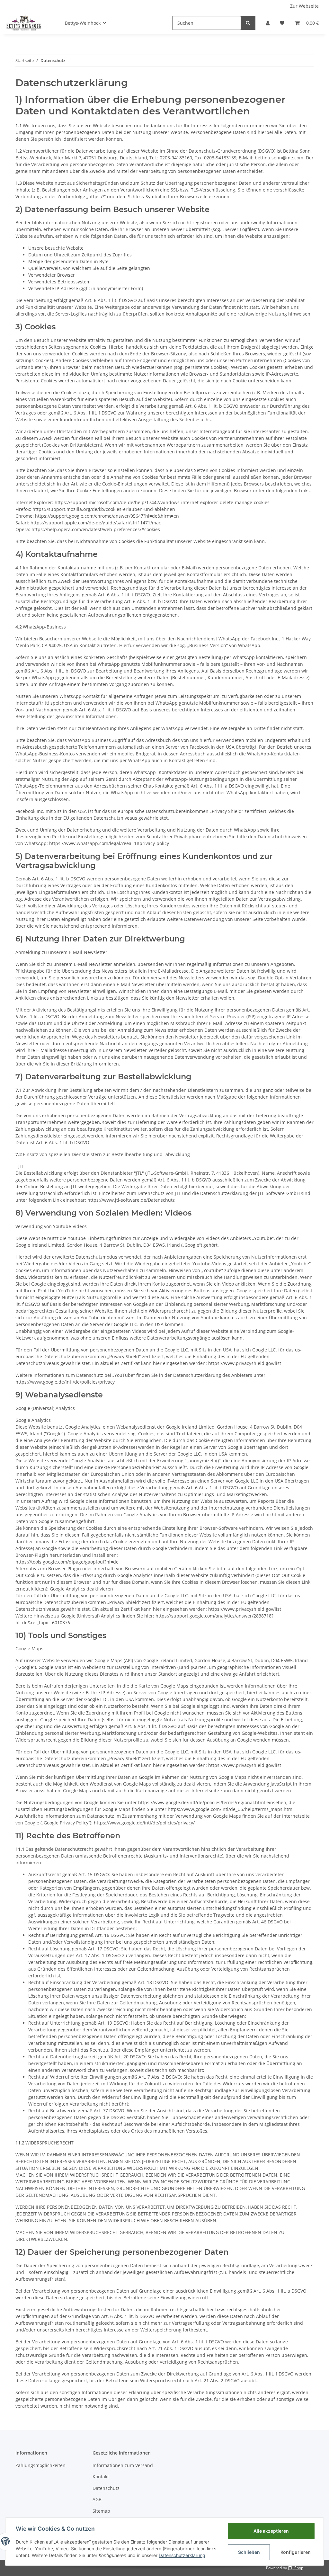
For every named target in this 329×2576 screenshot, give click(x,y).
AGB (97, 2499)
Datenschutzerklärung (182, 2555)
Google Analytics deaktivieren (81, 1589)
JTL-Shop (296, 2568)
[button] (268, 23)
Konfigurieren (296, 2552)
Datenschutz (106, 2488)
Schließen (249, 2552)
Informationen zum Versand (123, 2465)
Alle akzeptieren (271, 2531)
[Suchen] (248, 23)
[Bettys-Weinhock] (23, 23)
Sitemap (101, 2511)
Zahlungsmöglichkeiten (40, 2465)
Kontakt (101, 2477)
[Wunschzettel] (282, 23)
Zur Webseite (304, 6)
